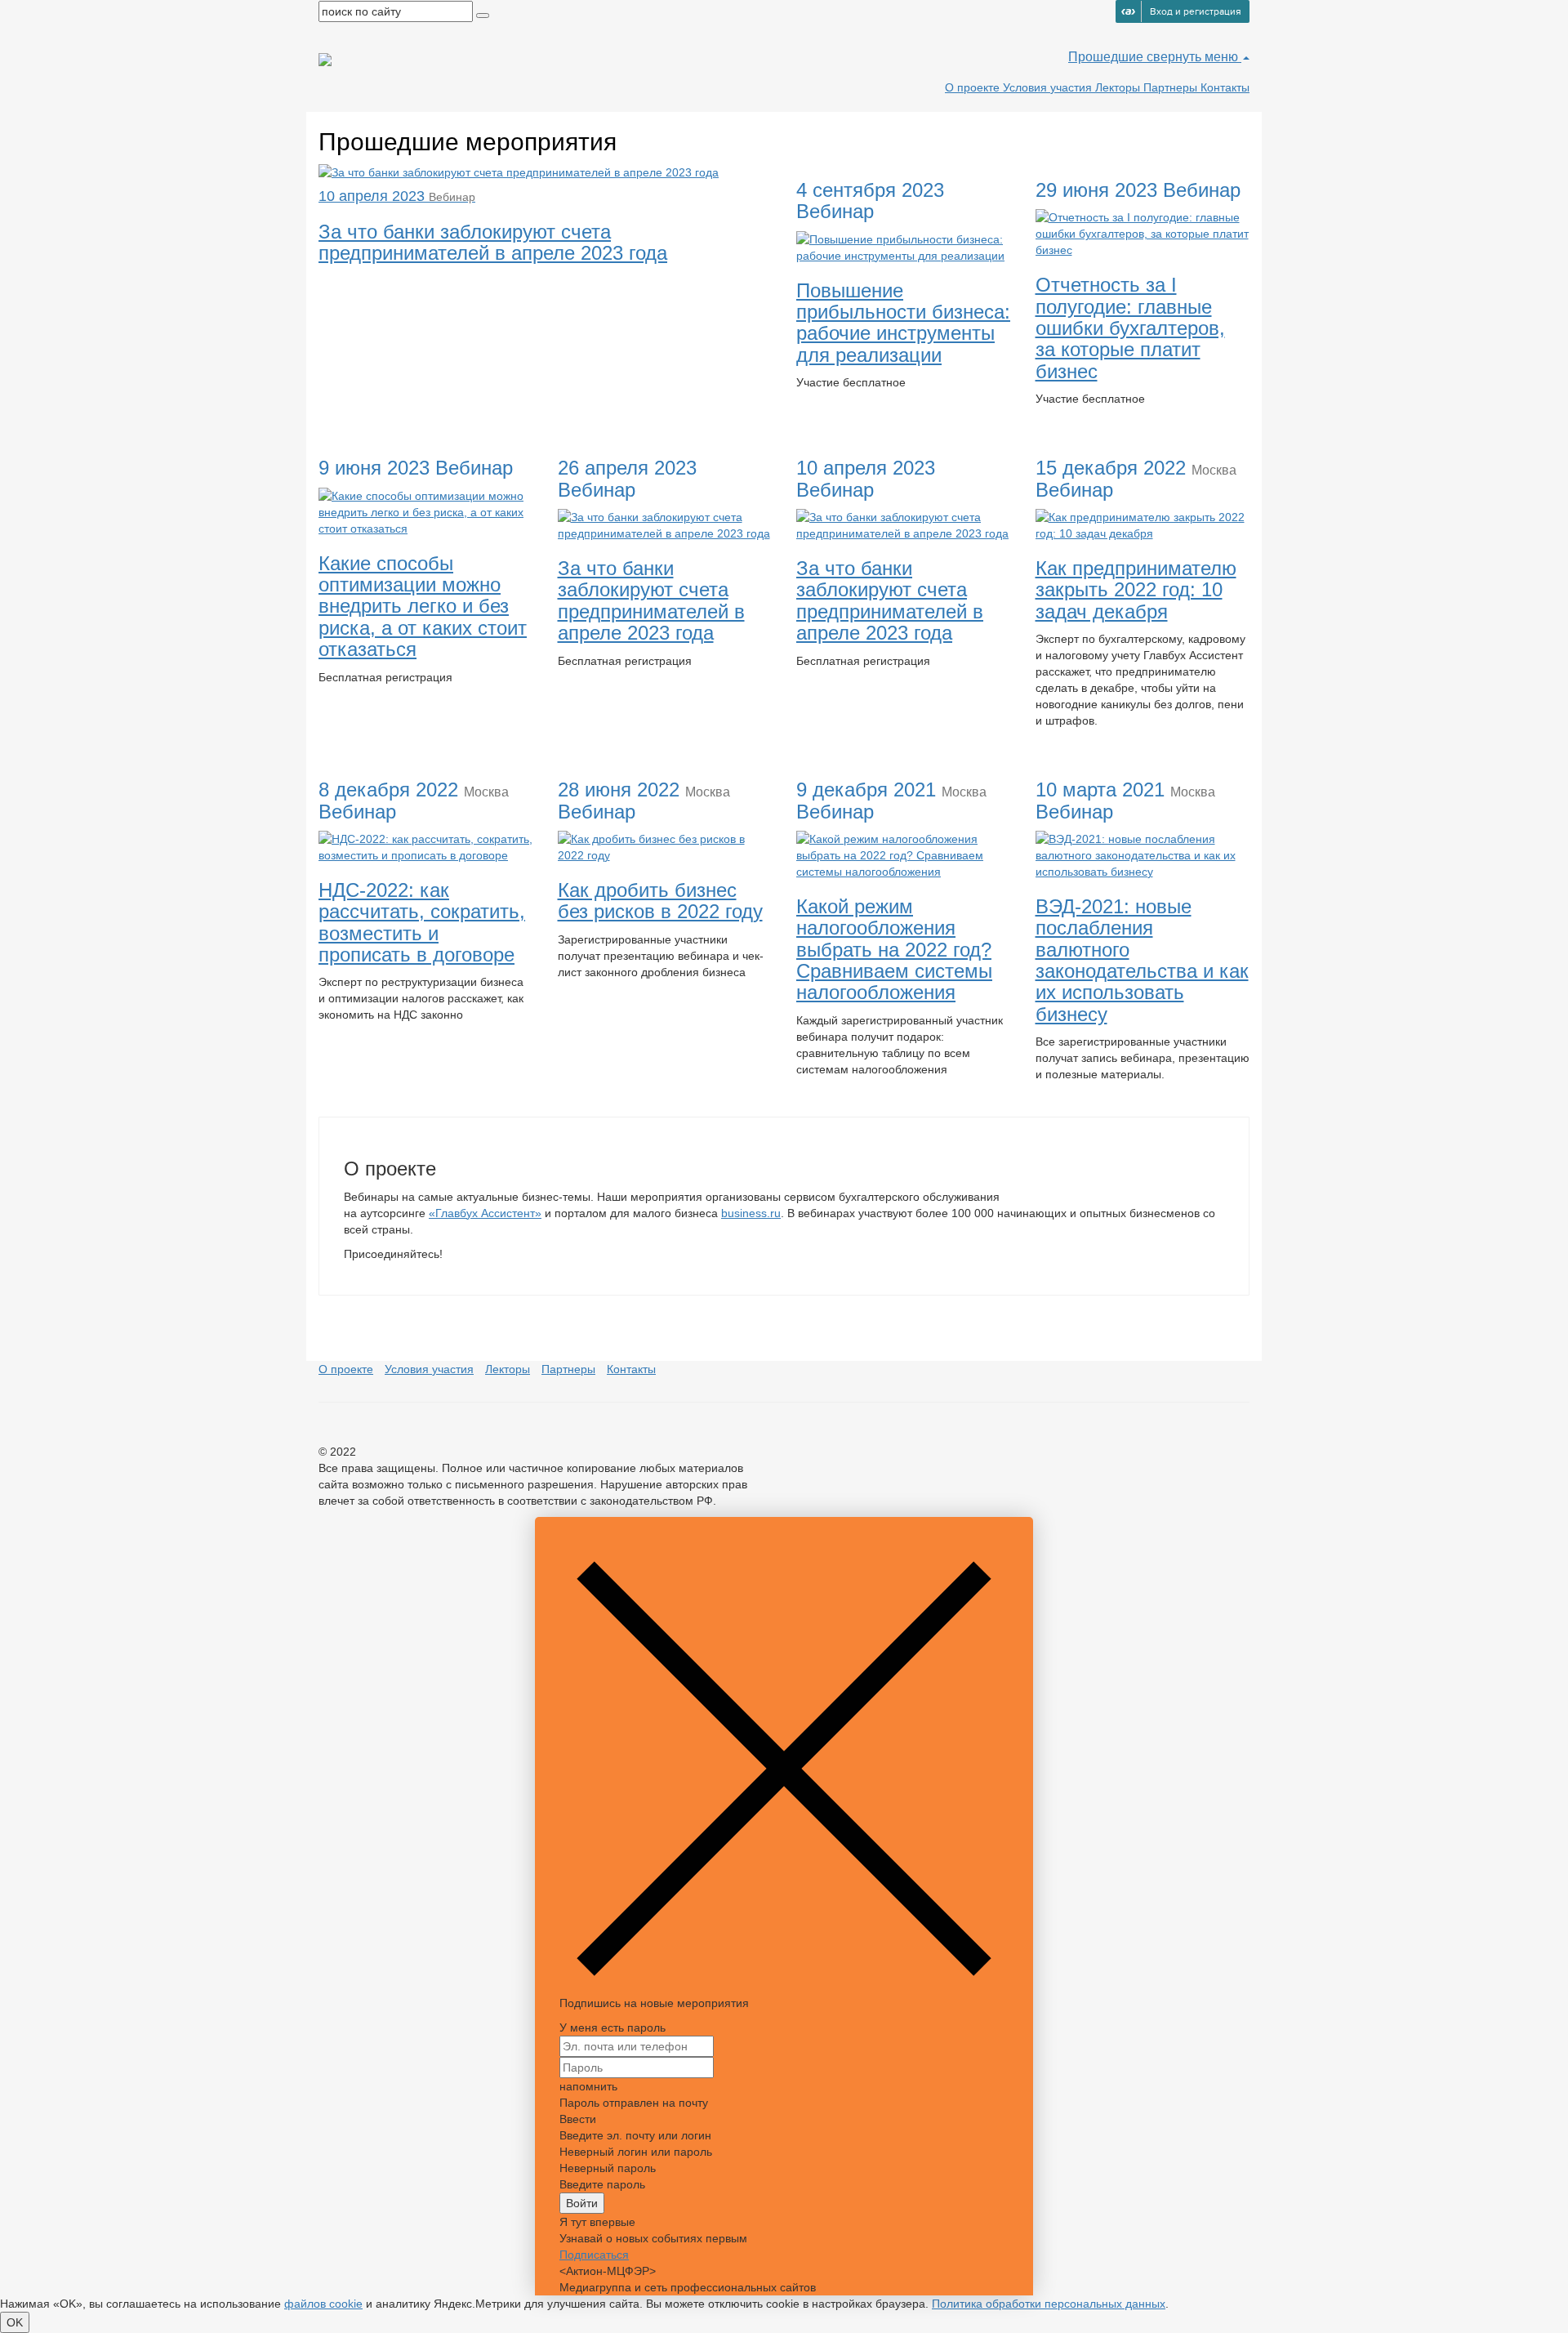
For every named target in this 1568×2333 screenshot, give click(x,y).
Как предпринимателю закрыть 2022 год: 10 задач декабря (1136, 590)
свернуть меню (1194, 57)
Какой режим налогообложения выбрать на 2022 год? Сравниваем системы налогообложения (894, 950)
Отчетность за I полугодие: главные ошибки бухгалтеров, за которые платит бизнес (1130, 328)
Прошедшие (1107, 57)
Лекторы (1119, 87)
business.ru (751, 1213)
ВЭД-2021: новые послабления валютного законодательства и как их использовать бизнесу (1142, 960)
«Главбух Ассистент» (485, 1213)
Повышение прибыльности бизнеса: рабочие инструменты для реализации (903, 323)
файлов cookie (323, 2304)
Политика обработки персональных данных (1049, 2304)
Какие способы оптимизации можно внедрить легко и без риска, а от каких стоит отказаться (423, 607)
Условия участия (1049, 87)
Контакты (1225, 87)
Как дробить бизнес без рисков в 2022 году (660, 901)
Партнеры (1172, 87)
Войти (582, 2203)
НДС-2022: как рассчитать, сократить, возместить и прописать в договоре (422, 922)
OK (15, 2322)
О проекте (974, 87)
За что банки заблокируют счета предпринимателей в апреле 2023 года (651, 600)
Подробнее (839, 412)
